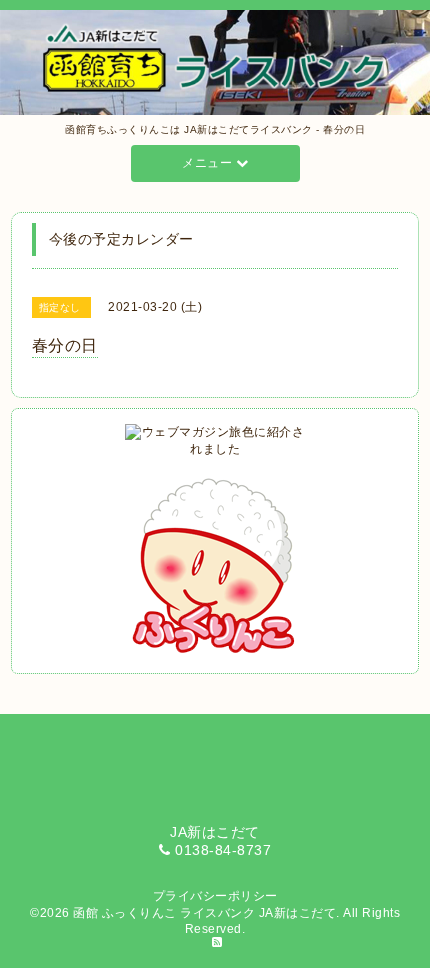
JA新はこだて (298, 913)
